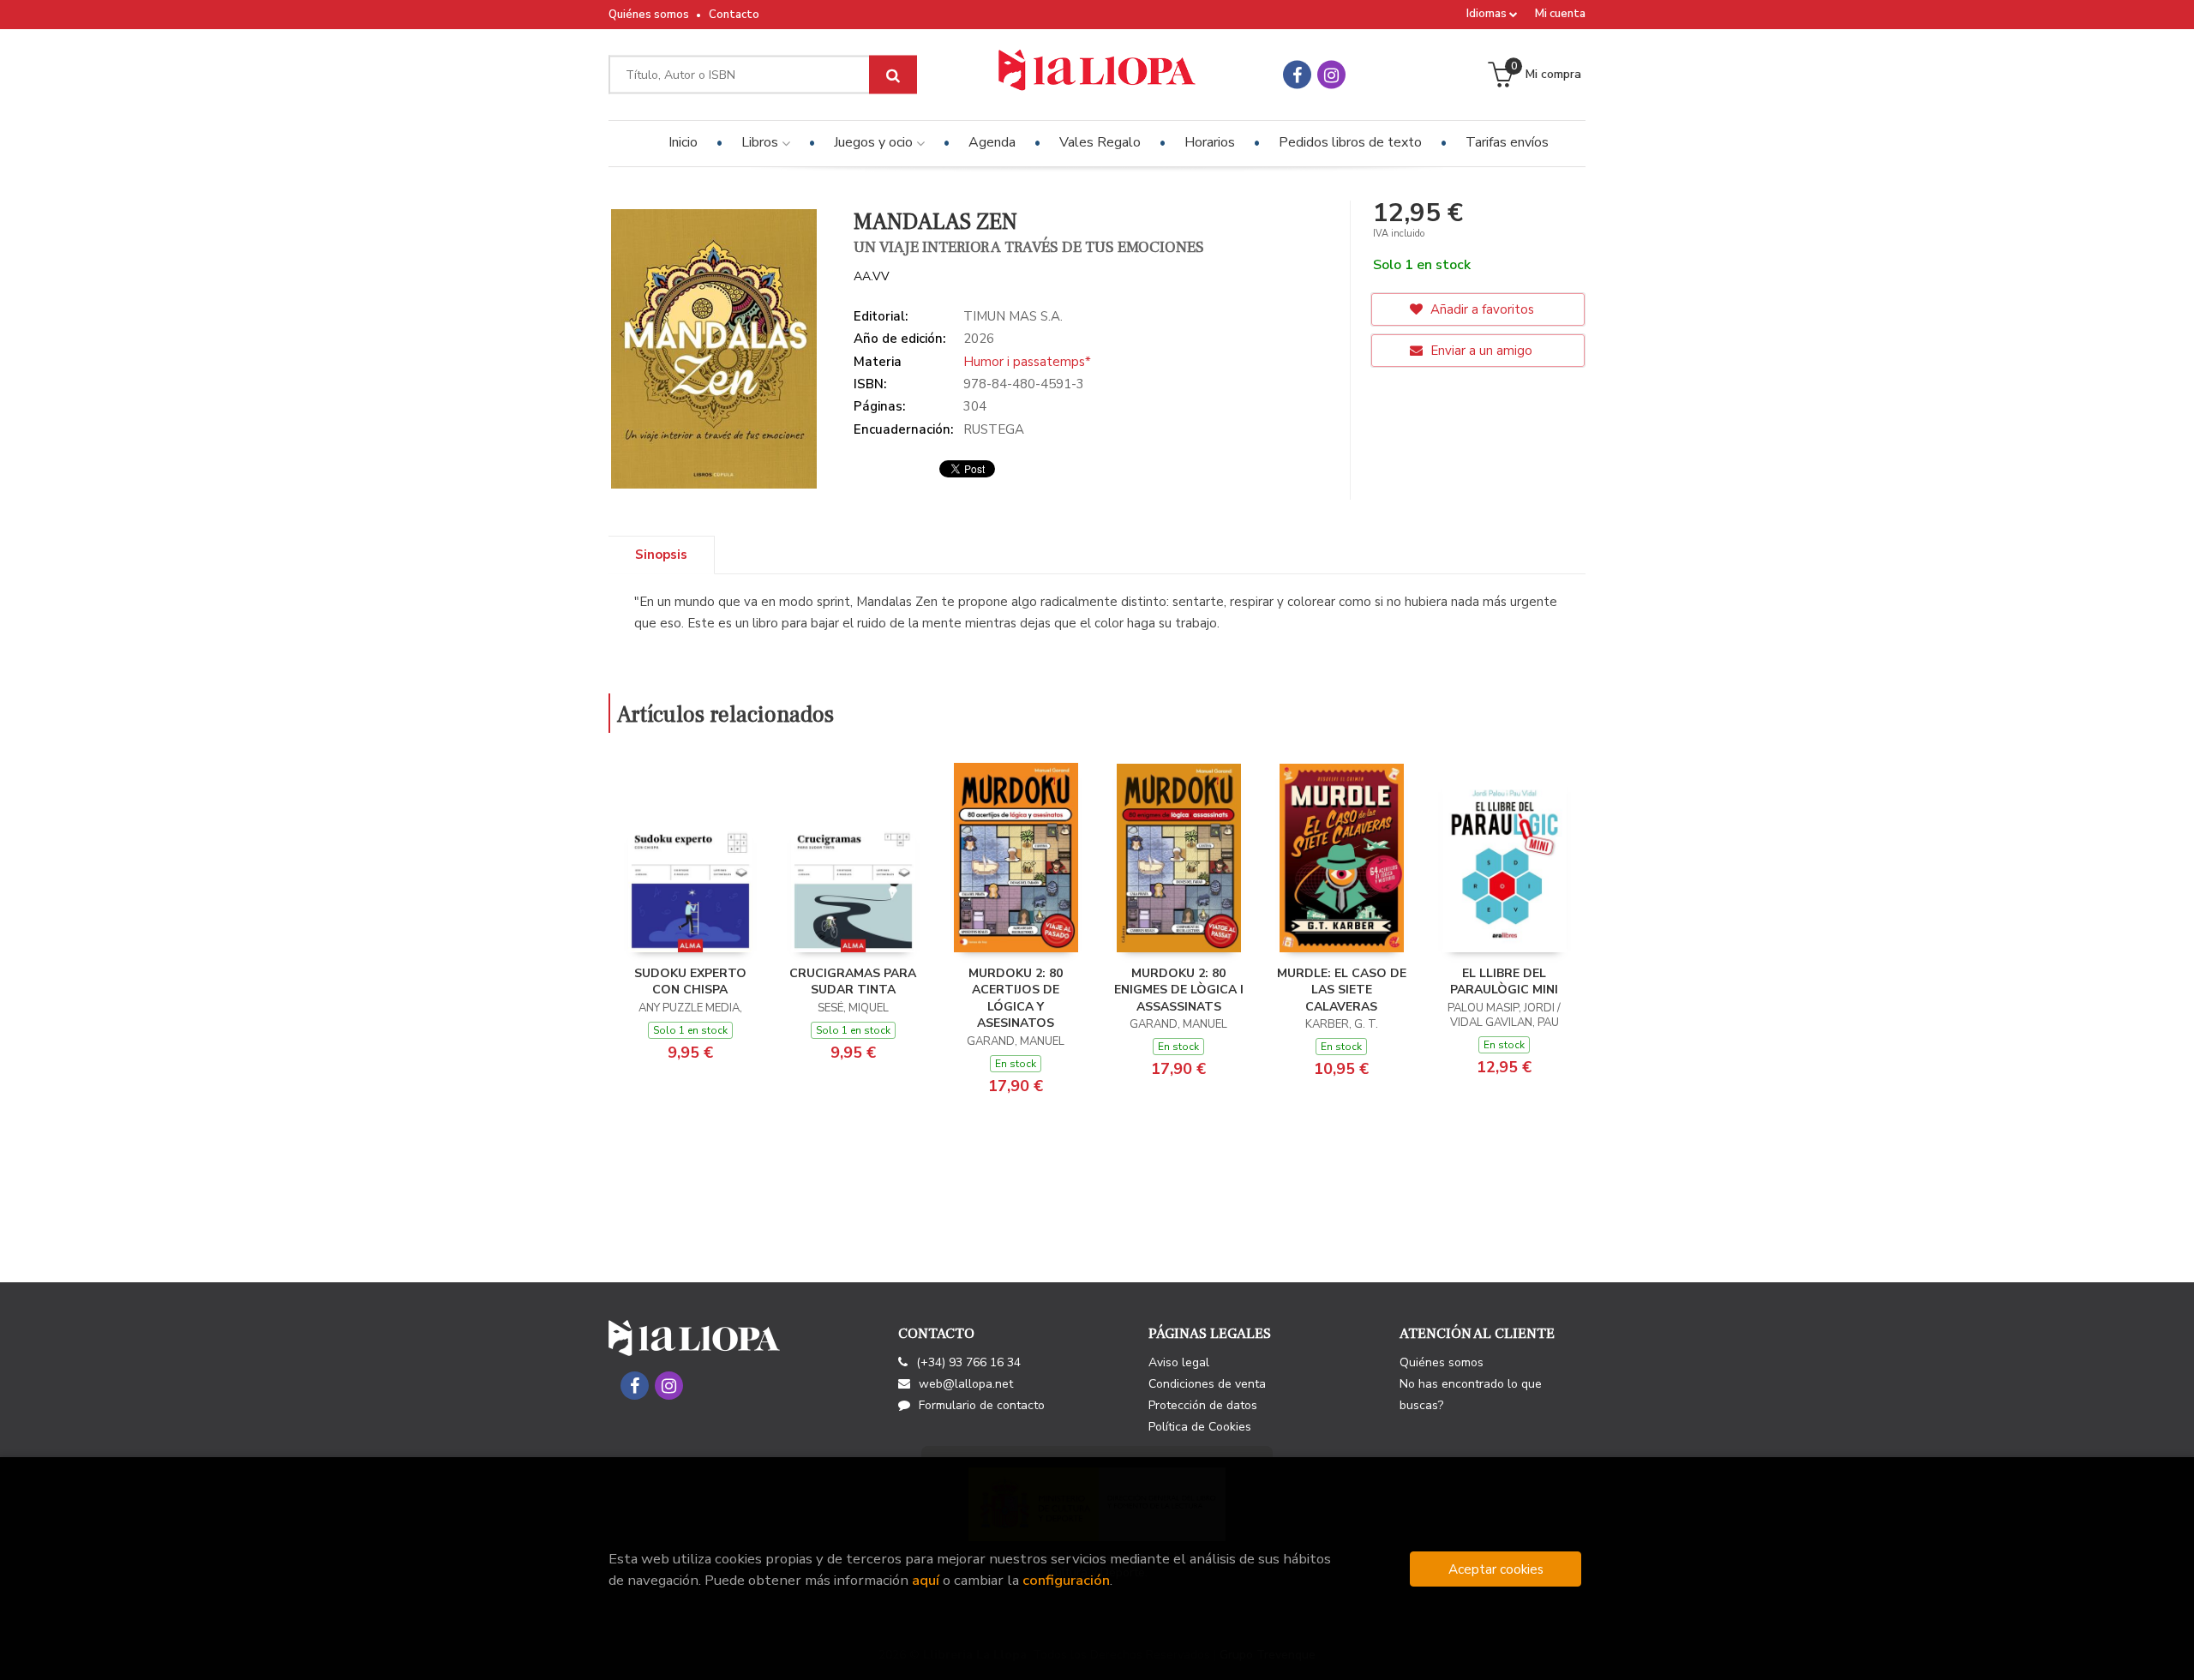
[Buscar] (893, 75)
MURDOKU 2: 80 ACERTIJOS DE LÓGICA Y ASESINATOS (1016, 999)
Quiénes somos (649, 15)
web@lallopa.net (966, 1384)
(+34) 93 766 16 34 (968, 1362)
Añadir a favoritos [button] (1481, 309)
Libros (761, 142)
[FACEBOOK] (1297, 75)
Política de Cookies (1200, 1427)
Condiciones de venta (1207, 1384)
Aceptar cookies (1496, 1569)
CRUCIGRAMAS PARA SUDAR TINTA (853, 982)
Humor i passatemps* (1027, 362)
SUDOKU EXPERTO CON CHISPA (690, 982)
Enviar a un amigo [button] (1480, 351)
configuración (1066, 1580)
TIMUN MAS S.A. (1013, 316)
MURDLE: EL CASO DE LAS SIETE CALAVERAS (1342, 990)
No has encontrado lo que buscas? (1471, 1395)
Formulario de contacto (982, 1405)
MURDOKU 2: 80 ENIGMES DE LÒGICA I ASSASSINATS (1179, 990)
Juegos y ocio (875, 142)
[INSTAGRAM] (1331, 75)
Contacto (734, 15)
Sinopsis (661, 555)
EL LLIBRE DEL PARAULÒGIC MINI (1504, 982)
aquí (926, 1580)
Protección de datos (1203, 1405)
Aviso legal (1179, 1362)
